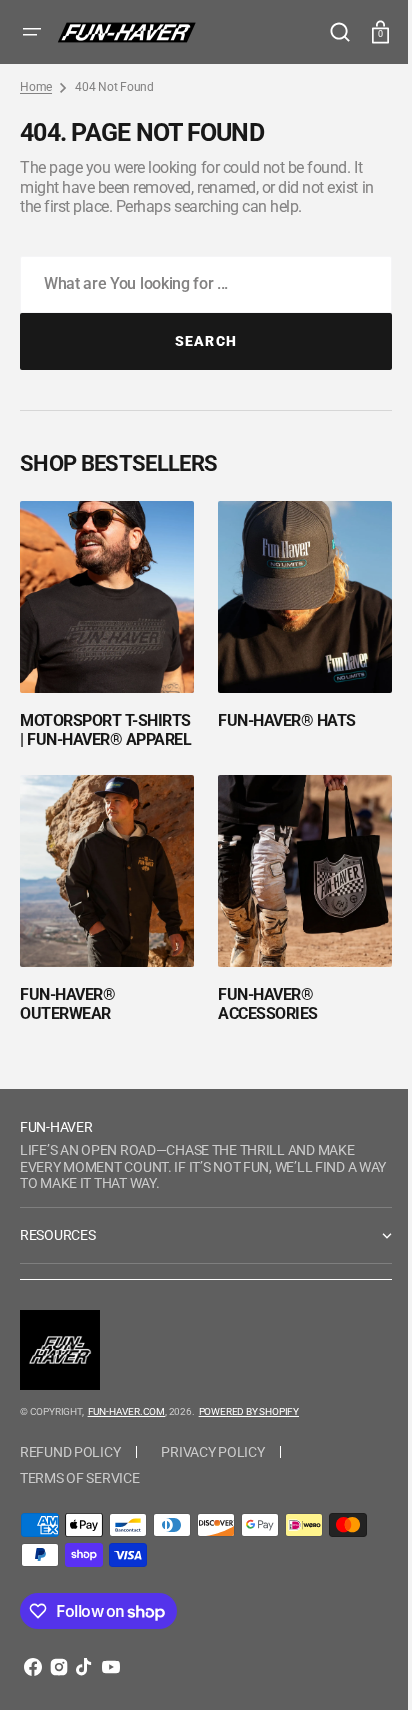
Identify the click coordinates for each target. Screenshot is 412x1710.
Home (36, 87)
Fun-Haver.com (126, 1414)
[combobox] (198, 284)
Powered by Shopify (249, 1414)
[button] (32, 32)
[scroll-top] (354, 1667)
